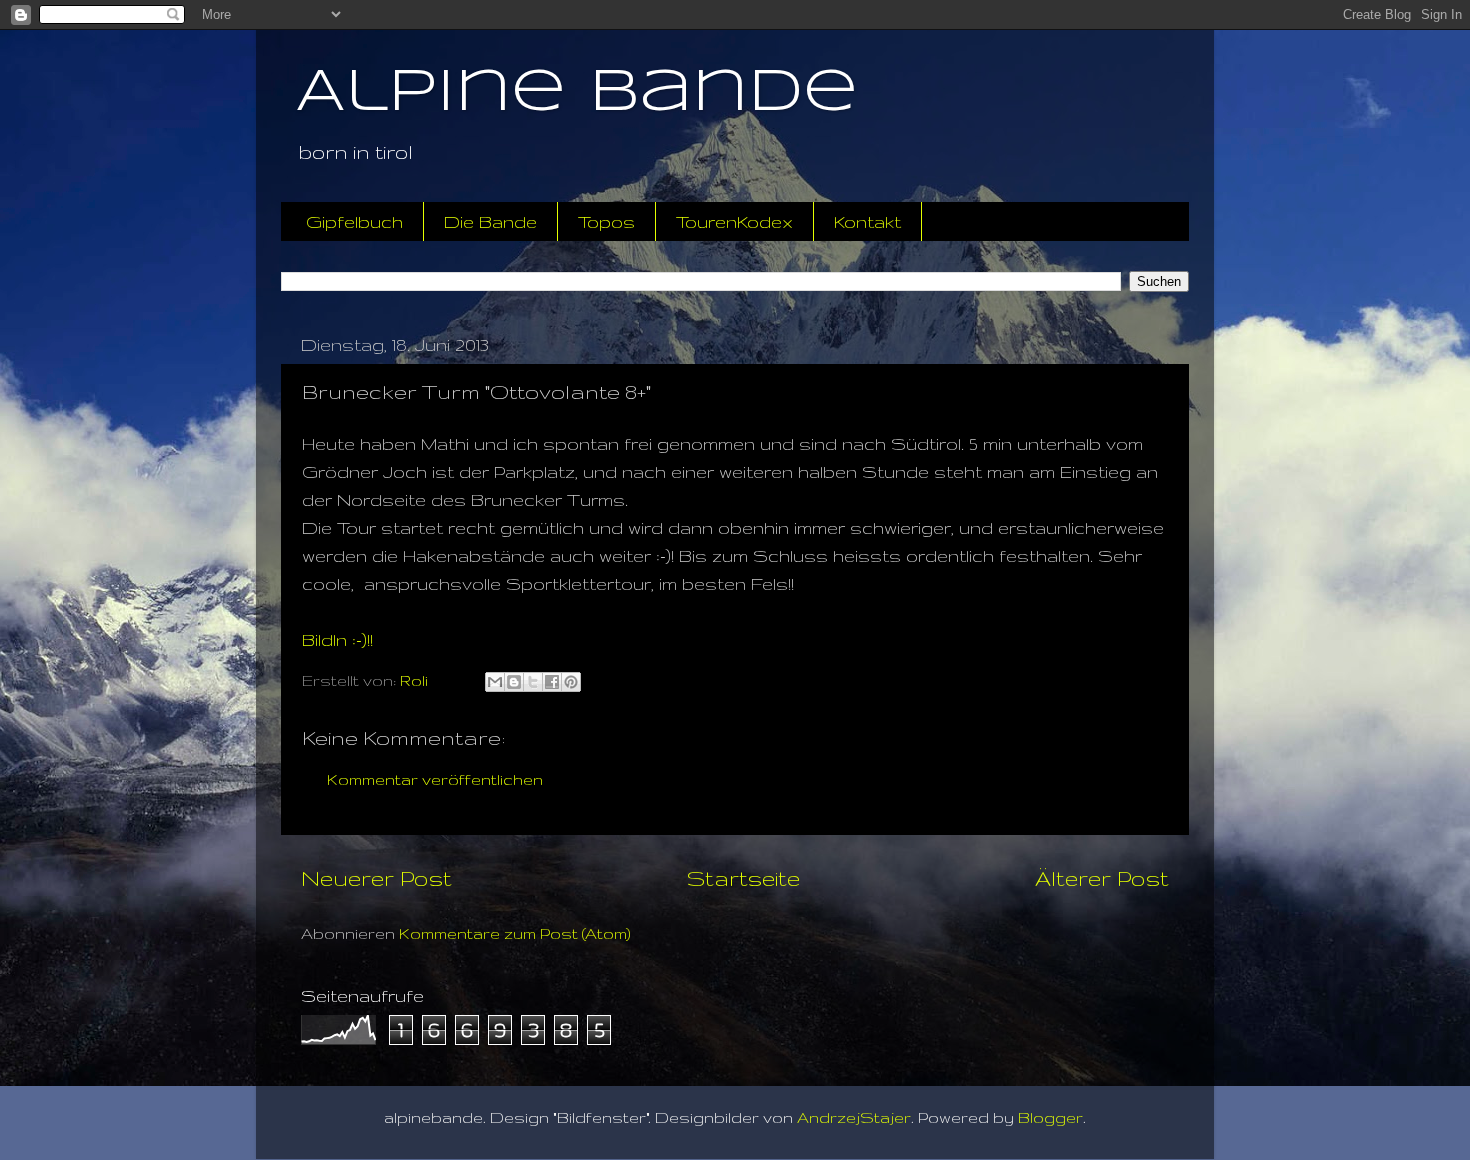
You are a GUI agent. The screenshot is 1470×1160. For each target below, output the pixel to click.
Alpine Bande (577, 93)
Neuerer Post (376, 878)
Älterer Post (1102, 878)
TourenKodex (734, 221)
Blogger (1050, 1117)
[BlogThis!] (514, 682)
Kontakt (867, 221)
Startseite (743, 878)
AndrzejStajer (854, 1117)
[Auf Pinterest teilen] (571, 682)
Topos (606, 221)
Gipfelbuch (354, 221)
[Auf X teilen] (533, 682)
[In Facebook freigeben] (552, 682)
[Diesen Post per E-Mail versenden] (495, 682)
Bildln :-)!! (337, 639)
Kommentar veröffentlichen (435, 779)
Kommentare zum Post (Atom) (515, 933)
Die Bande (490, 221)
